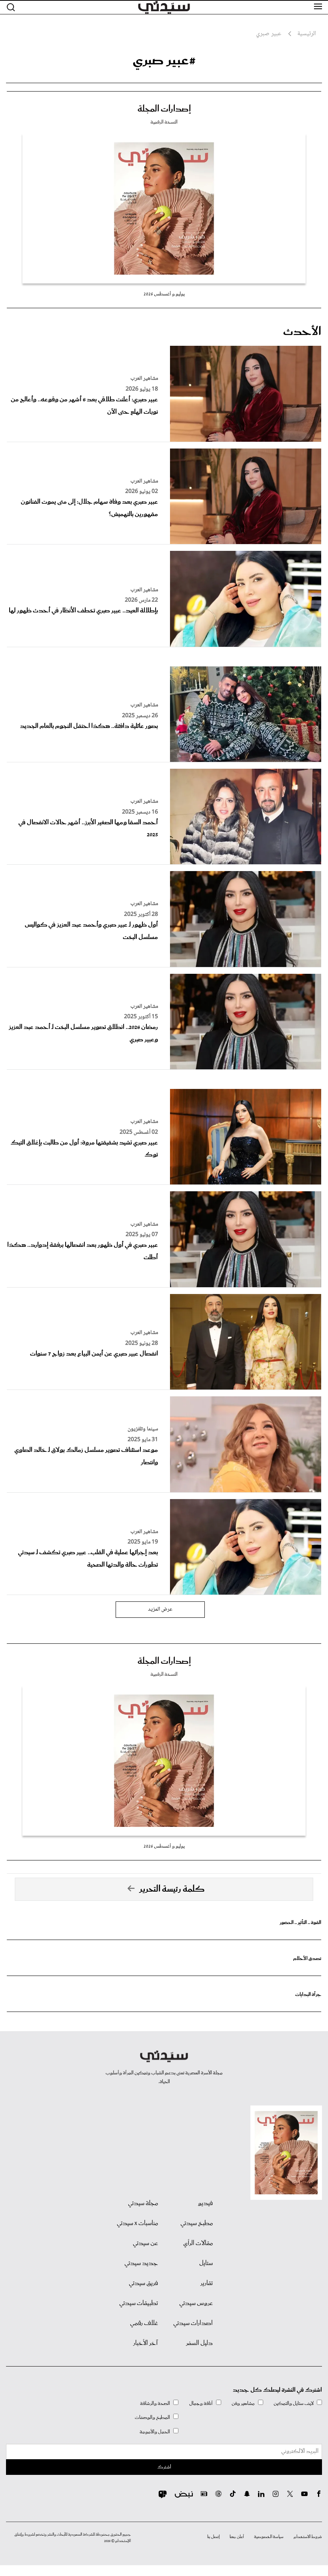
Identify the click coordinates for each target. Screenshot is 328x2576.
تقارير (207, 2283)
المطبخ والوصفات (152, 2417)
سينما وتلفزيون (143, 1429)
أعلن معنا (237, 2537)
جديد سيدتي (141, 2263)
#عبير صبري (164, 60)
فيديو (205, 2203)
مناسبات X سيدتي (137, 2223)
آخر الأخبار (146, 2343)
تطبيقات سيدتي (139, 2303)
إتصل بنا (213, 2537)
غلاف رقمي (144, 2323)
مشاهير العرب (144, 379)
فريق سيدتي (143, 2283)
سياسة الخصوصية (269, 2537)
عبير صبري (269, 34)
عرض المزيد (160, 1609)
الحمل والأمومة (155, 2432)
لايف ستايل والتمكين (294, 2404)
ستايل (206, 2263)
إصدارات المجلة (164, 109)
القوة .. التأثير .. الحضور (300, 1923)
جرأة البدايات (308, 1995)
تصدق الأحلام (307, 1959)
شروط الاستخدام (308, 2537)
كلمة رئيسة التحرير (172, 1889)
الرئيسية (307, 34)
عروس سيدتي (196, 2303)
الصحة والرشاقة (155, 2404)
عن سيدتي (145, 2243)
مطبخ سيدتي (197, 2223)
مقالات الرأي (198, 2243)
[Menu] (318, 7)
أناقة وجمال (201, 2404)
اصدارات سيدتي (193, 2323)
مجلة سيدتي (143, 2203)
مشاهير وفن (243, 2404)
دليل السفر (199, 2343)
